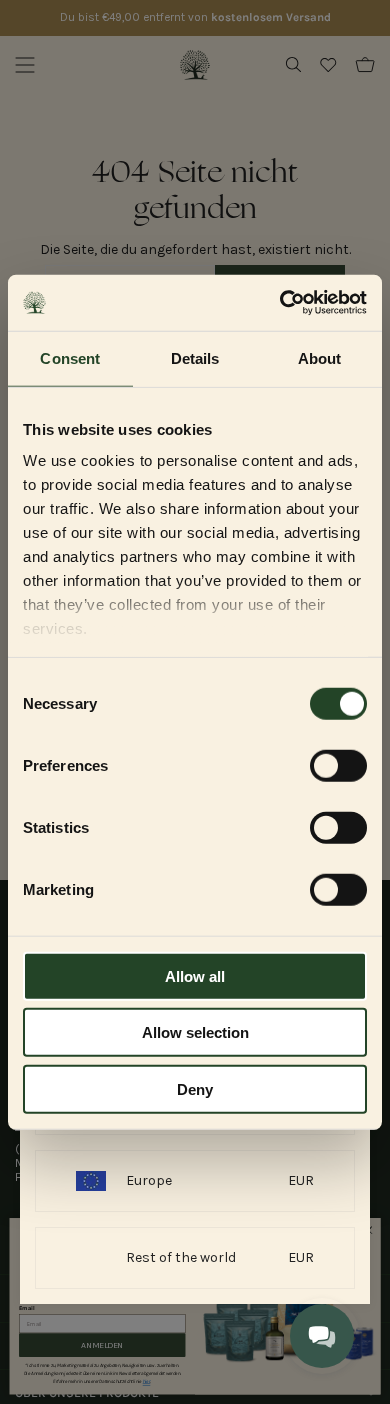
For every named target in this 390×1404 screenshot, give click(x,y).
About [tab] (320, 357)
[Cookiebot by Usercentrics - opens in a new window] (280, 303)
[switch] (338, 765)
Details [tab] (195, 357)
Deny (195, 1088)
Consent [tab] (70, 357)
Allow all (195, 975)
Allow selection (195, 1032)
